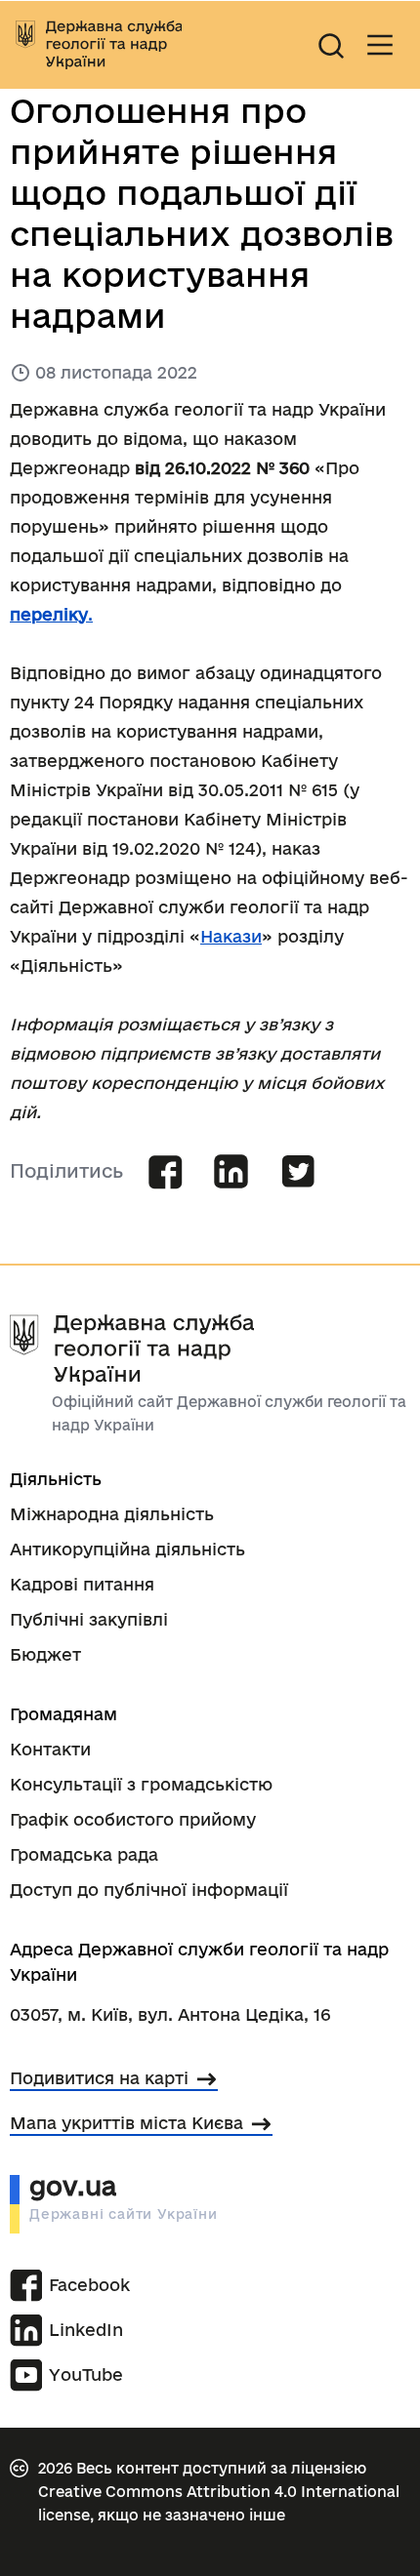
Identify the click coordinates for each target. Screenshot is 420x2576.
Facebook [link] (89, 2285)
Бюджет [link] (45, 1654)
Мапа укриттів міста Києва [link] (126, 2123)
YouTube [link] (86, 2375)
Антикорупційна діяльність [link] (127, 1549)
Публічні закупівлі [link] (89, 1619)
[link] (99, 45)
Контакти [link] (50, 1749)
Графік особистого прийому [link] (133, 1819)
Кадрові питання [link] (82, 1584)
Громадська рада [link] (84, 1854)
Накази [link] (231, 936)
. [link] (51, 614)
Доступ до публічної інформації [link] (149, 1890)
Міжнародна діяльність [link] (112, 1514)
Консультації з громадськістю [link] (141, 1784)
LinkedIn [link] (86, 2330)
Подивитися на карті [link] (99, 2078)
